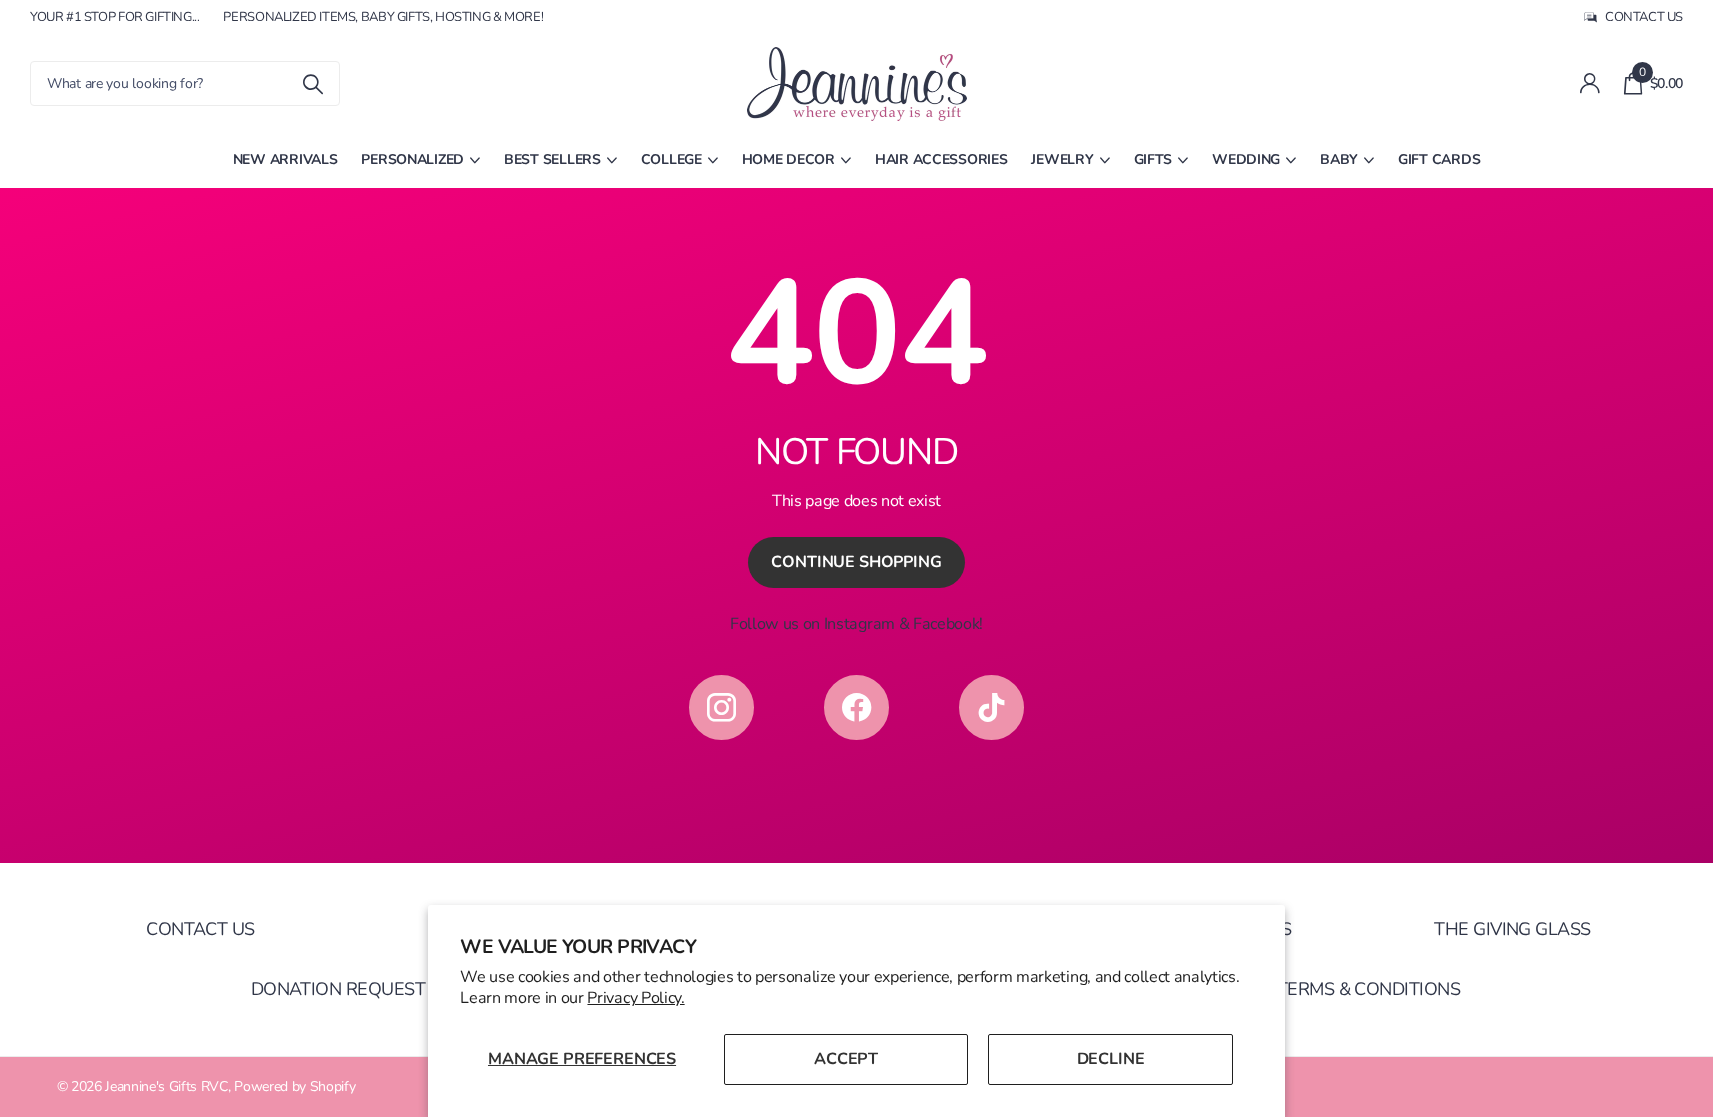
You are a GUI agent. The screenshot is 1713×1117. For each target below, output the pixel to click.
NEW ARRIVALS (285, 159)
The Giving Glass (1512, 929)
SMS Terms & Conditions (1348, 989)
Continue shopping (856, 562)
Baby (1339, 159)
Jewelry (1062, 159)
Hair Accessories (941, 159)
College (671, 159)
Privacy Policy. (635, 998)
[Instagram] (721, 707)
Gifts (1153, 159)
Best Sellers (552, 159)
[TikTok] (991, 707)
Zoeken (312, 83)
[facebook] (856, 707)
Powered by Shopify (294, 1086)
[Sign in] (1589, 83)
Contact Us (200, 929)
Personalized (412, 159)
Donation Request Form (365, 989)
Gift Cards (1439, 159)
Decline (1111, 1059)
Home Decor (788, 159)
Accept (846, 1059)
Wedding (1246, 159)
